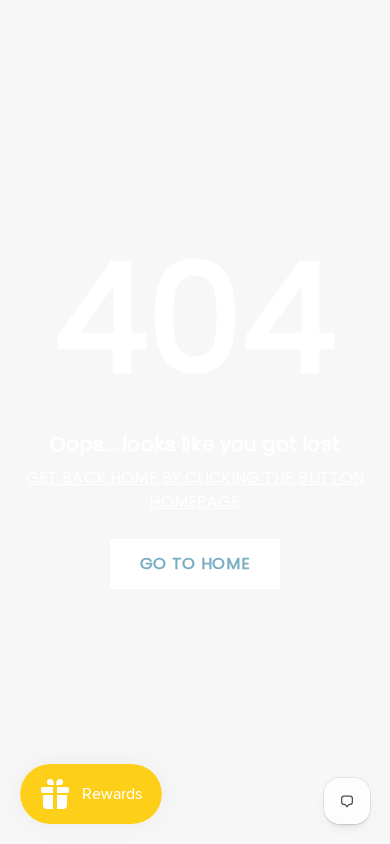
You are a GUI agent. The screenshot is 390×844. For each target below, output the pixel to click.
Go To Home (195, 563)
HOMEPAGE (194, 501)
